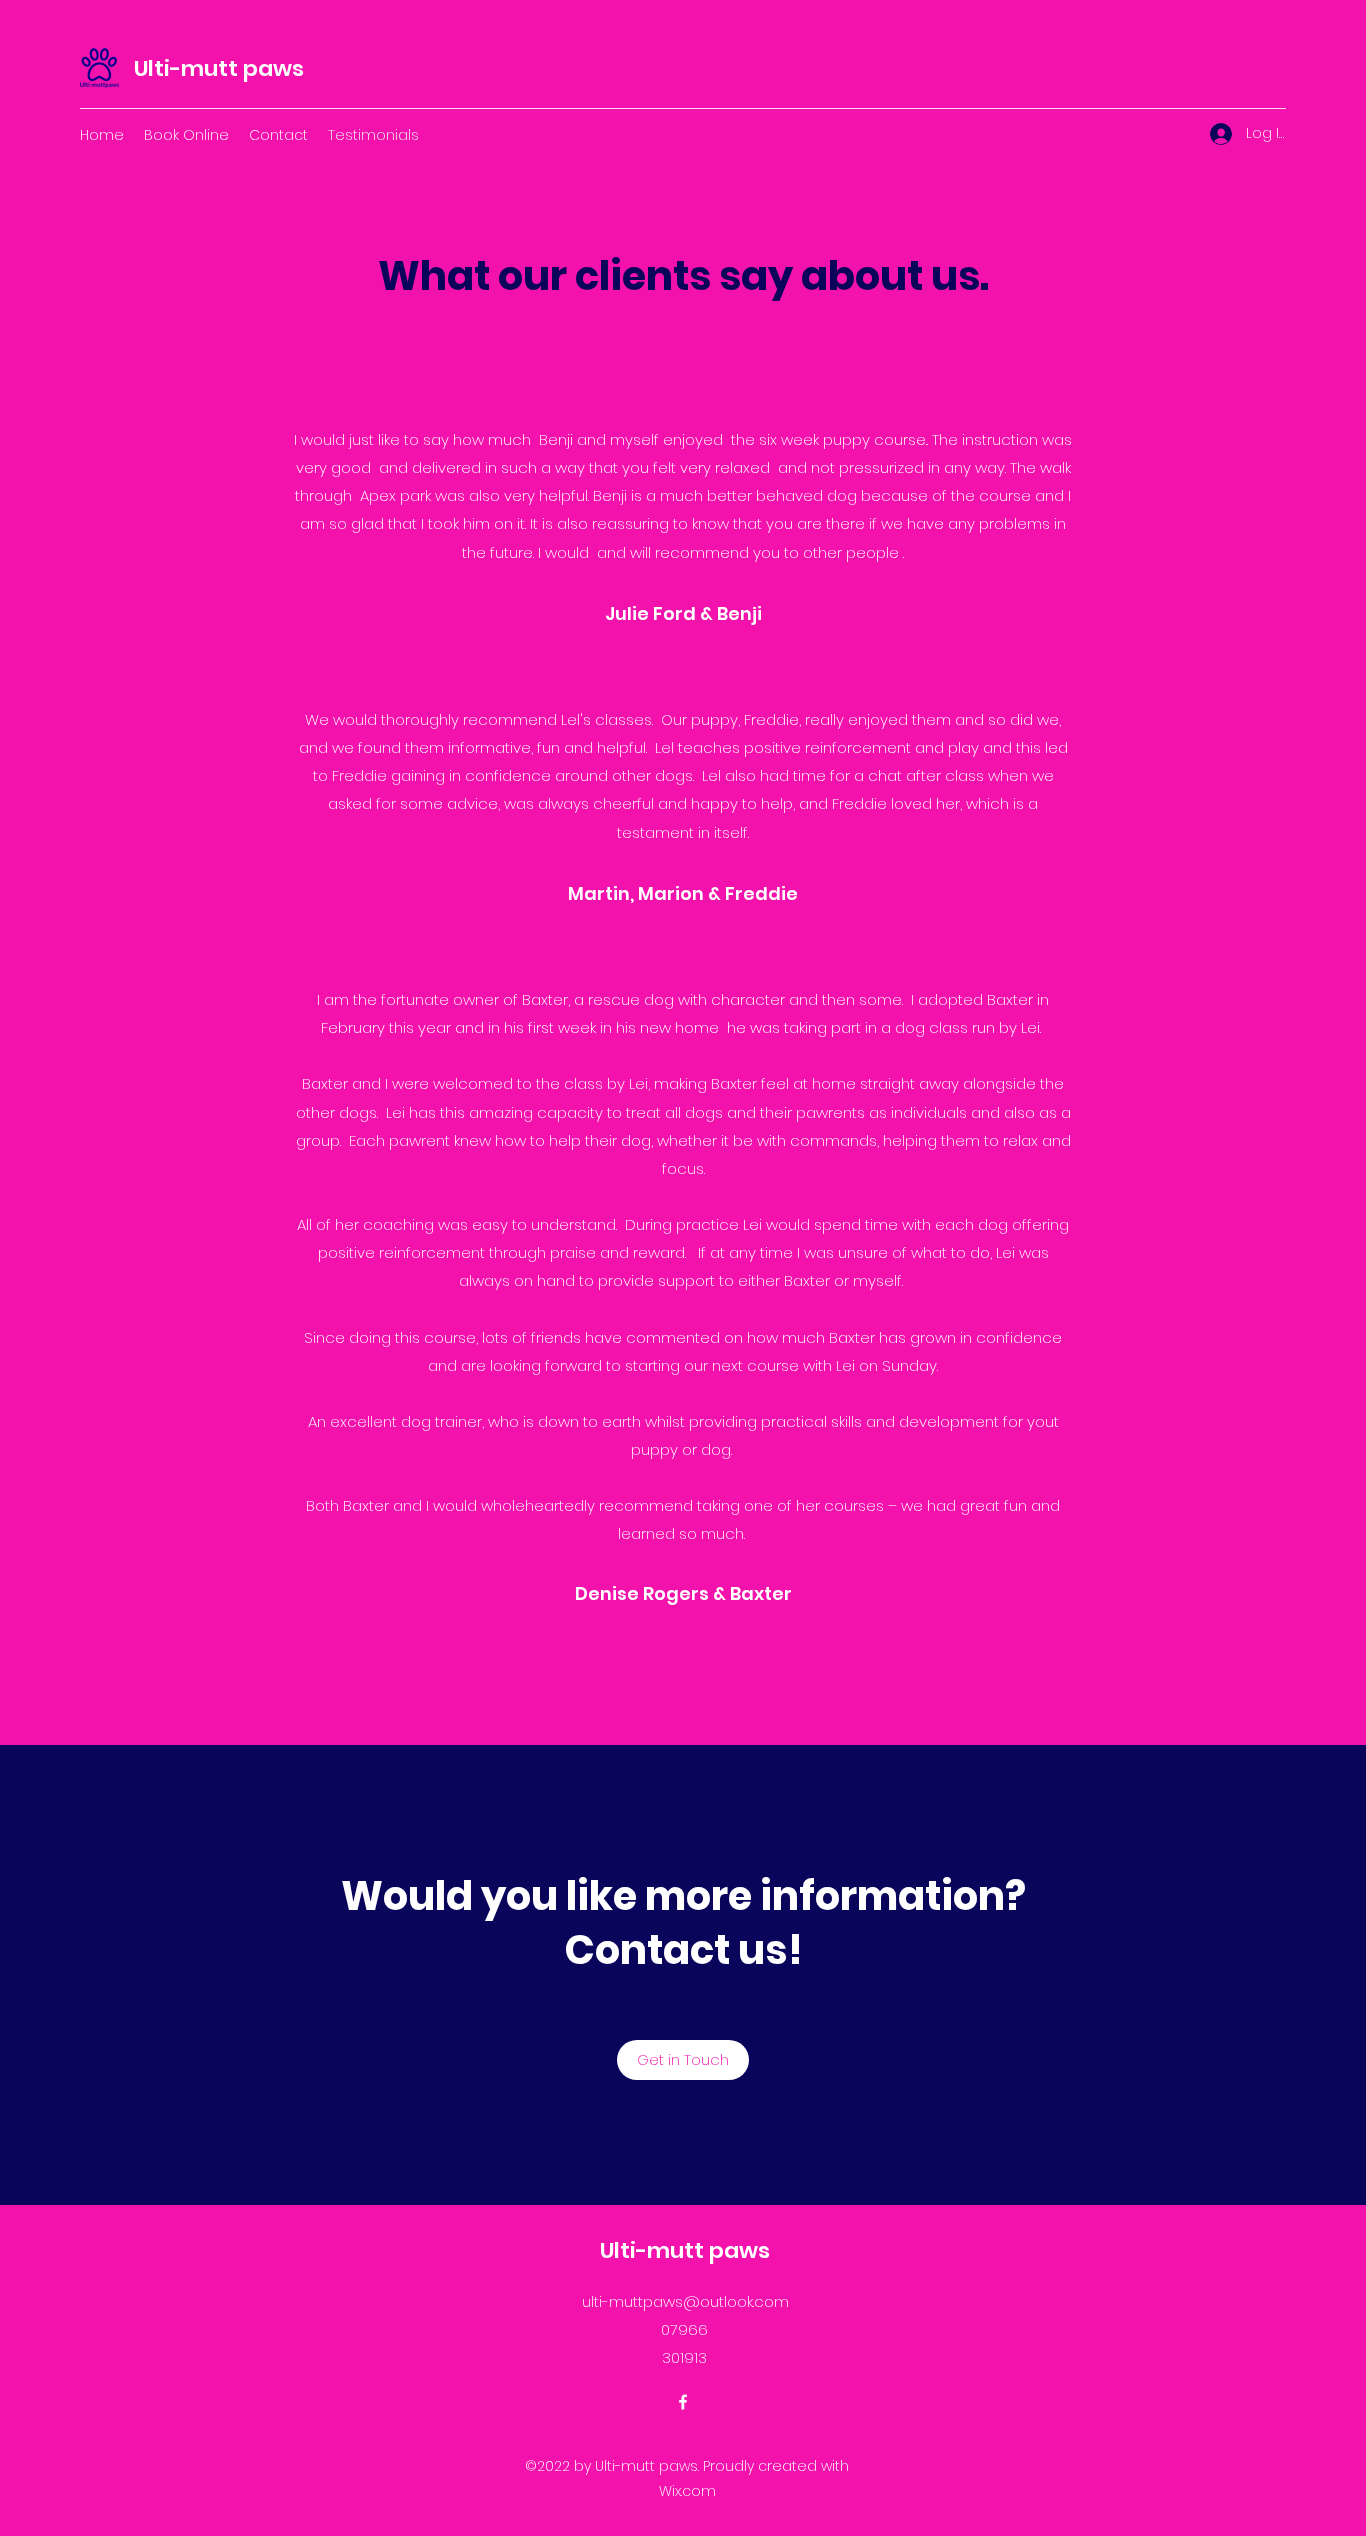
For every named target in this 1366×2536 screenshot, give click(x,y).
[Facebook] (683, 2402)
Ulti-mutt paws (219, 68)
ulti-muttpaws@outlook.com (685, 2301)
